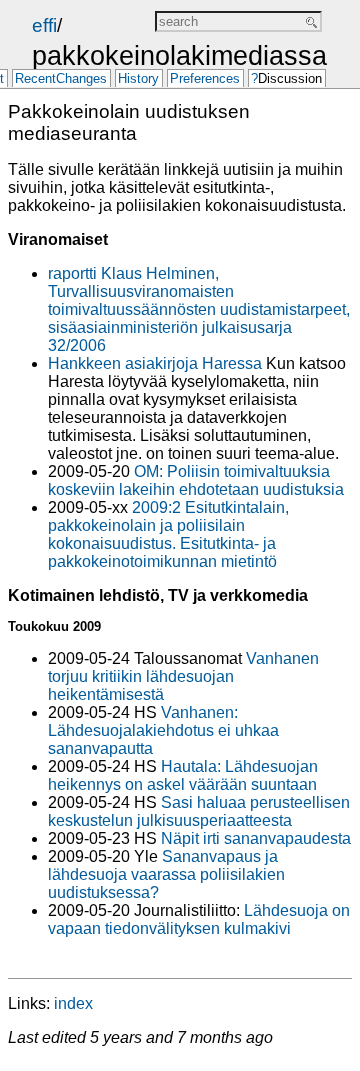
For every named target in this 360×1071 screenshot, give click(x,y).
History (138, 79)
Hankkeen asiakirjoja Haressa (155, 363)
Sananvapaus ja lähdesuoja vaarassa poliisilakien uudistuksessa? (166, 874)
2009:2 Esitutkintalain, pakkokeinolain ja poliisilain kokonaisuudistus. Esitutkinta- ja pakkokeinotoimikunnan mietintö (168, 534)
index (73, 1003)
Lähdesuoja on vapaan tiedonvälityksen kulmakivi (199, 919)
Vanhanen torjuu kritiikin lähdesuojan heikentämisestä (183, 676)
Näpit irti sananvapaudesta (256, 838)
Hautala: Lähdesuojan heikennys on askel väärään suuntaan (183, 775)
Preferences (205, 79)
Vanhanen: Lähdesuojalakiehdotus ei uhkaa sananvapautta (163, 730)
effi (44, 25)
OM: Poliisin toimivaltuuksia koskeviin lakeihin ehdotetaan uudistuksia (196, 480)
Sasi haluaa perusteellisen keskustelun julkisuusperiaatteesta (199, 811)
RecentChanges (61, 79)
